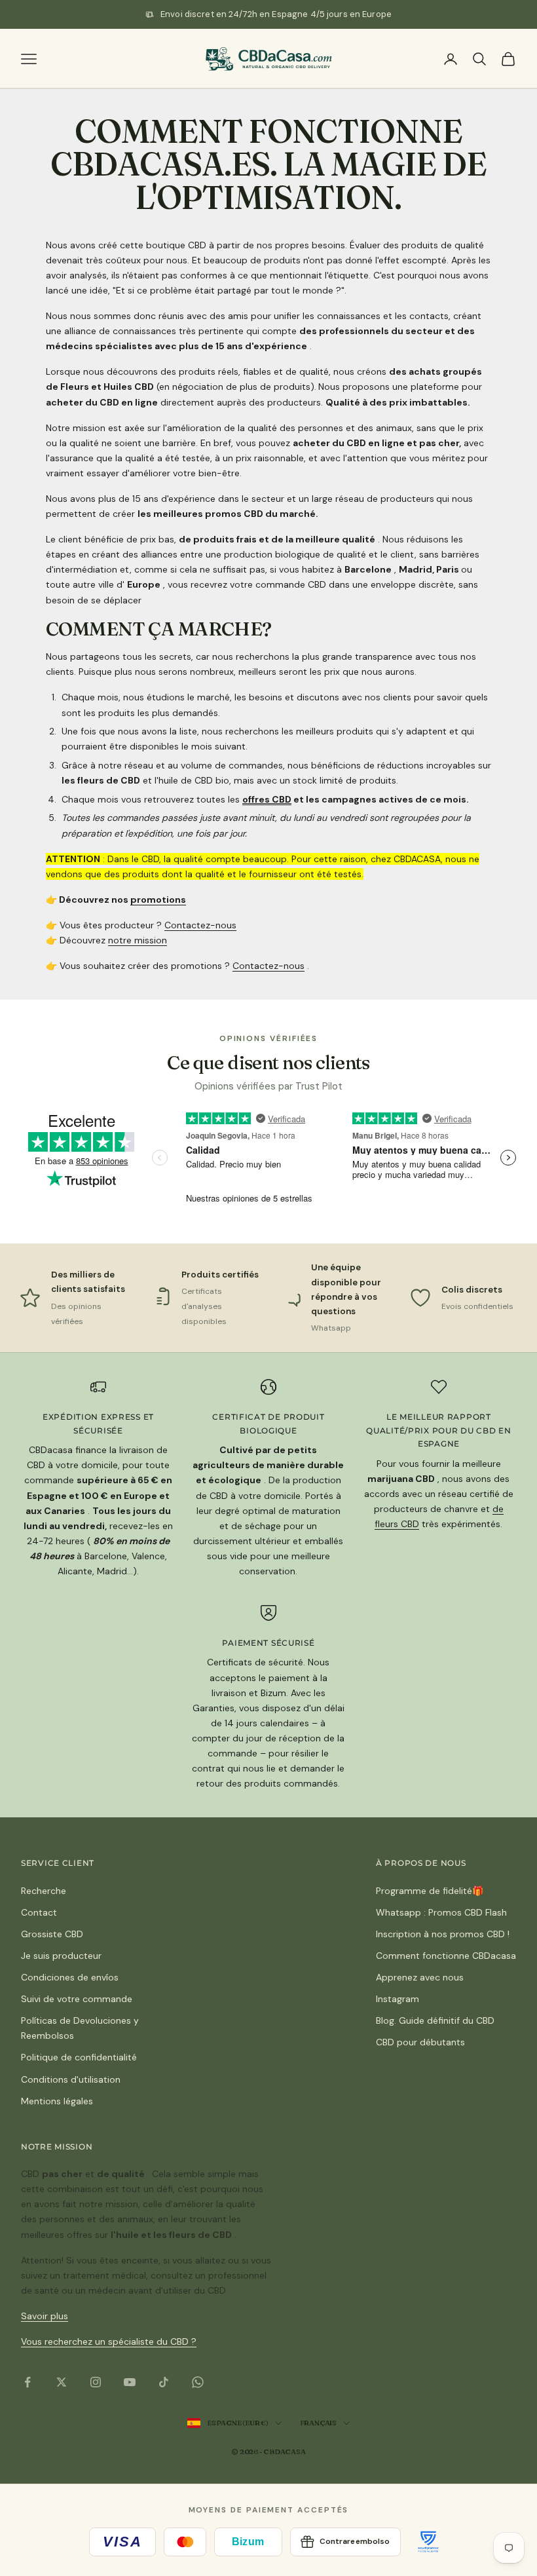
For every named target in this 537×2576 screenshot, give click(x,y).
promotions (158, 900)
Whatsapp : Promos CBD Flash (441, 1912)
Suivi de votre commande (77, 1999)
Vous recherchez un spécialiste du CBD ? (109, 2341)
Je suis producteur (61, 1956)
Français (318, 2423)
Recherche (44, 1891)
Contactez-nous (200, 925)
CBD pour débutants (420, 2042)
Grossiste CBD (52, 1934)
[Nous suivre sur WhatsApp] (198, 2382)
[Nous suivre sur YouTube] (130, 2382)
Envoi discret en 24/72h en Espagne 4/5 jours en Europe (276, 14)
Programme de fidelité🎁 (430, 1891)
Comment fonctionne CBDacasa (446, 1956)
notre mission (138, 940)
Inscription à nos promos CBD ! (443, 1934)
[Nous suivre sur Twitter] (62, 2382)
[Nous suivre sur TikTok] (164, 2382)
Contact (39, 1912)
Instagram (398, 1999)
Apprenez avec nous (420, 1977)
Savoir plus (45, 2316)
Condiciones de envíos (70, 1977)
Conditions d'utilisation (71, 2079)
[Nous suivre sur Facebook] (28, 2382)
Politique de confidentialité (79, 2057)
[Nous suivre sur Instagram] (96, 2382)
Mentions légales (57, 2101)
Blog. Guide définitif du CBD (435, 2020)
